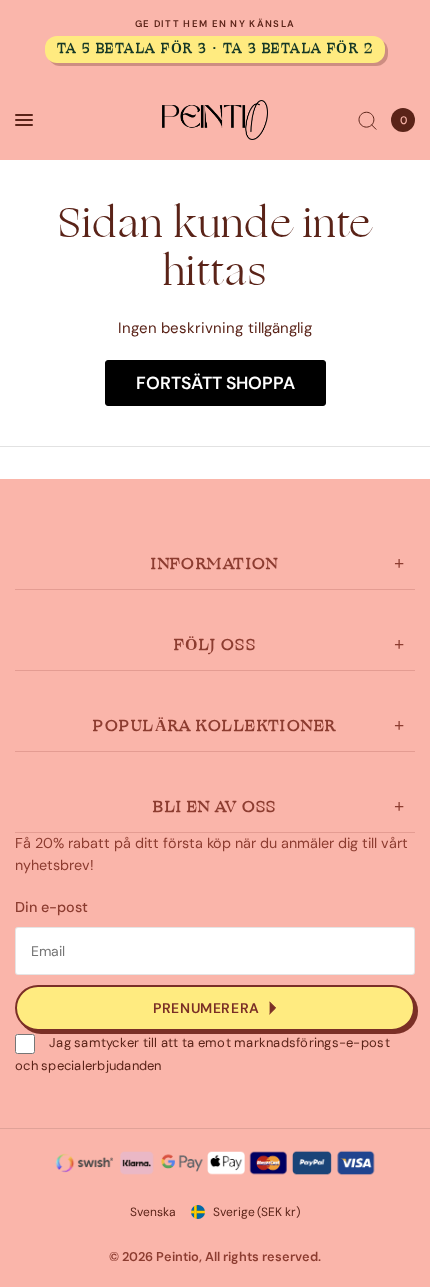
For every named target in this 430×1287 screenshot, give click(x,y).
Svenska (153, 1212)
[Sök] (367, 120)
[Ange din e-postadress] (215, 1008)
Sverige (256, 1212)
